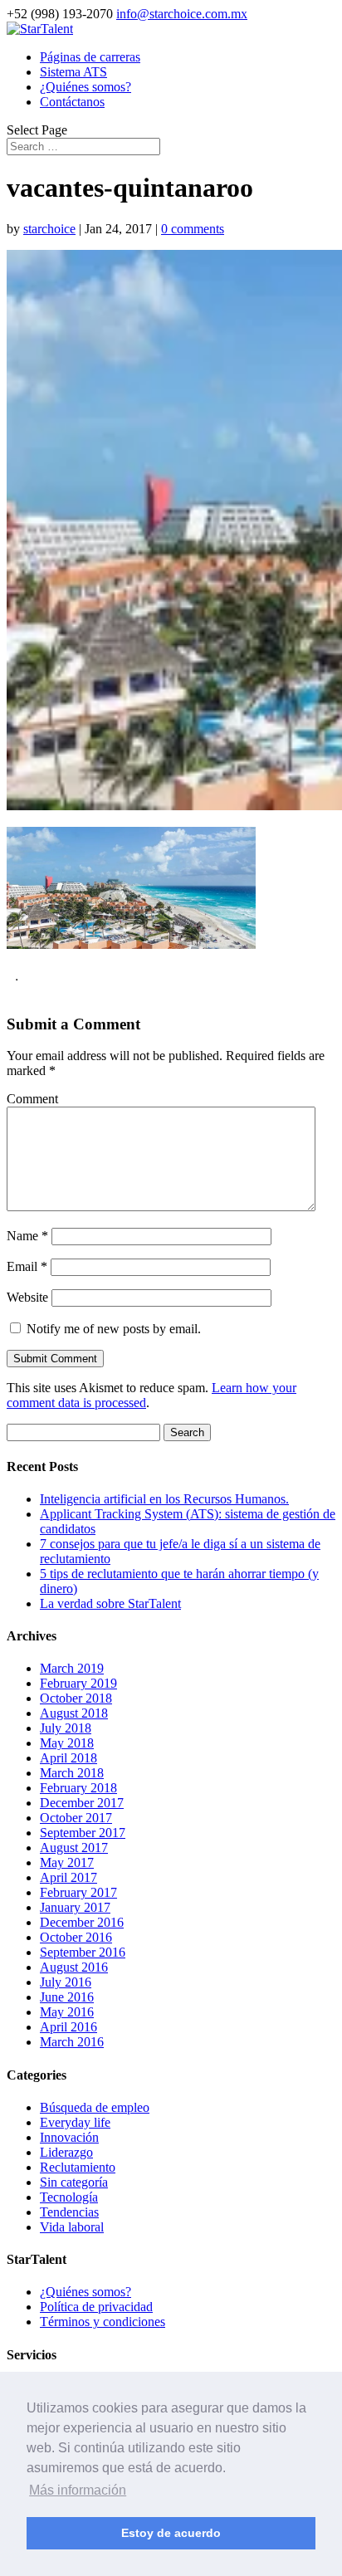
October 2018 (76, 1698)
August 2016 (74, 1967)
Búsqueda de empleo (95, 2107)
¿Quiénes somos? (85, 87)
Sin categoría (74, 2182)
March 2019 (72, 1668)
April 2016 (68, 2027)
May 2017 (67, 1862)
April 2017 (68, 1877)
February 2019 (78, 1683)
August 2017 (74, 1848)
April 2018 (68, 1758)
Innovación (69, 2137)
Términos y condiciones (103, 2322)
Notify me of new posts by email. (114, 1329)
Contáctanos (72, 102)
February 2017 (78, 1892)
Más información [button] (78, 2490)
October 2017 (76, 1818)
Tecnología (69, 2197)
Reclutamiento (78, 2167)
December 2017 (82, 1803)
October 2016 (76, 1937)
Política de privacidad (96, 2307)
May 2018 (67, 1743)
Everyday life (75, 2122)
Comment (32, 1099)
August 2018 (74, 1713)
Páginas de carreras (90, 57)
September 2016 (83, 1952)
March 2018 (72, 1773)
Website (27, 1297)
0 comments (193, 229)
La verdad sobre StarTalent (110, 1603)
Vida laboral (72, 2227)
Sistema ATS (73, 72)
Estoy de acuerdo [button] (171, 2533)
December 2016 (82, 1922)
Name (27, 1236)
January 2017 (75, 1907)
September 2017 (83, 1833)
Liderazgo (66, 2152)
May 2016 (67, 2012)
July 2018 (66, 1728)
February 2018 (78, 1788)
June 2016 (67, 1997)
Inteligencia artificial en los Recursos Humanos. (164, 1499)
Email (27, 1266)
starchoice (49, 229)
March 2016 (72, 2042)
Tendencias (69, 2212)
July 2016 (66, 1982)
